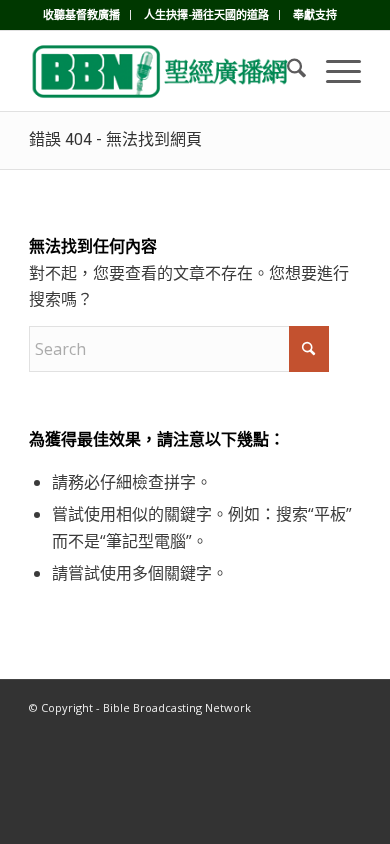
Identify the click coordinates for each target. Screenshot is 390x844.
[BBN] (161, 71)
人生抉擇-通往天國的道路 (206, 14)
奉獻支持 (315, 14)
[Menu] (333, 71)
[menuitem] (82, 15)
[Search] (286, 71)
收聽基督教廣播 (81, 14)
